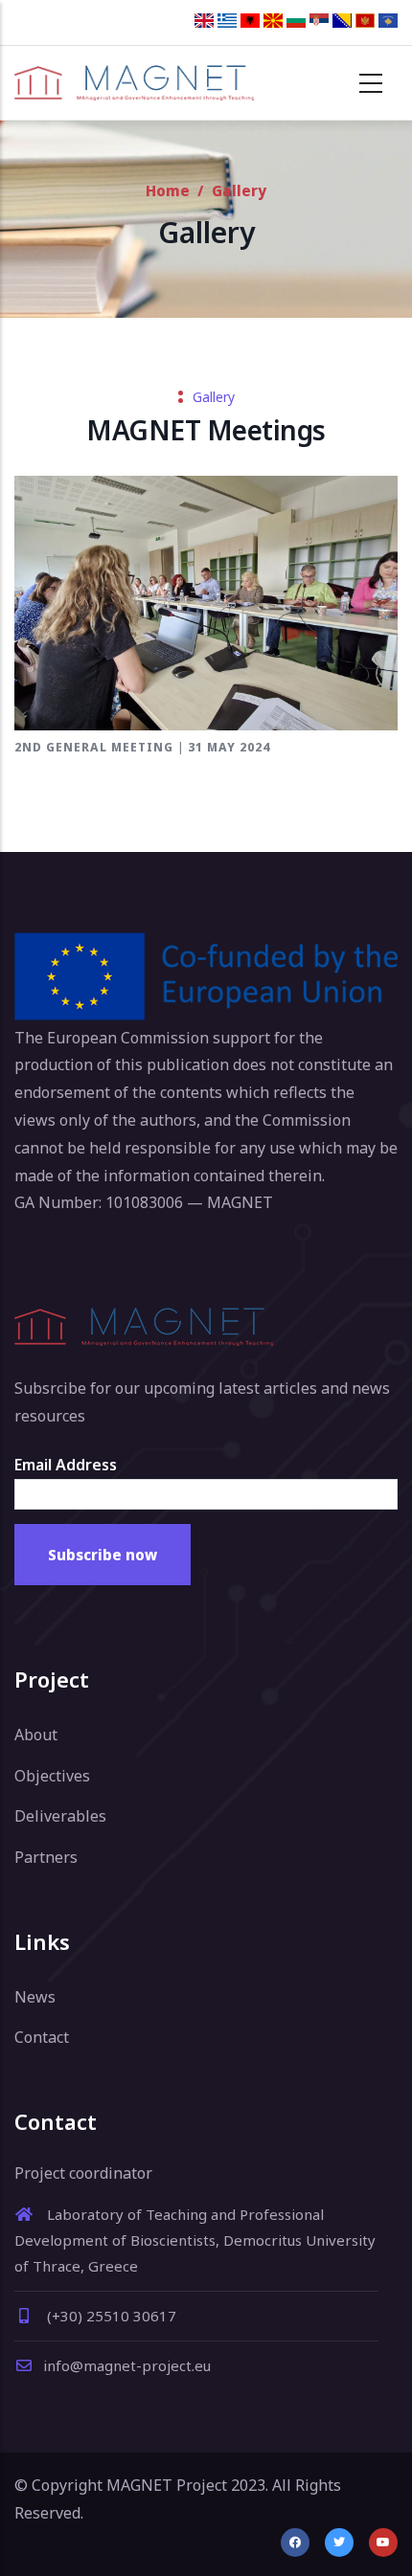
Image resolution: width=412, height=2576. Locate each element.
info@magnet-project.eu (127, 2365)
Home (168, 190)
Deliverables (60, 1816)
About (36, 1735)
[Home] (134, 83)
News (35, 1997)
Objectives (52, 1776)
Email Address (66, 1465)
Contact (42, 2037)
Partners (46, 1857)
